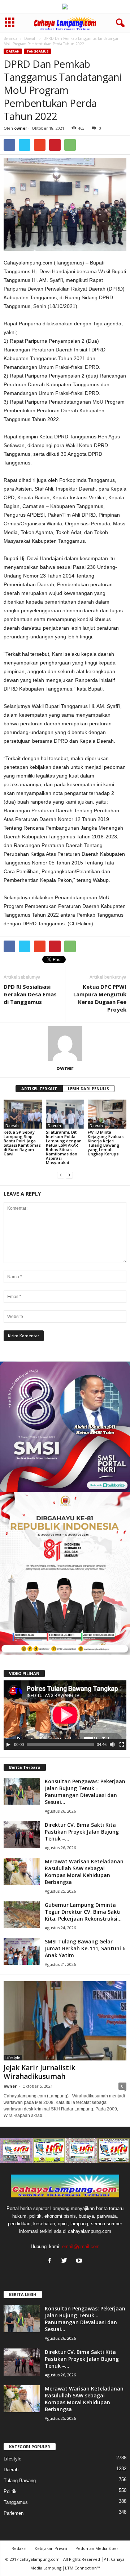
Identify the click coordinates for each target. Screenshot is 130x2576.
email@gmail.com (81, 2246)
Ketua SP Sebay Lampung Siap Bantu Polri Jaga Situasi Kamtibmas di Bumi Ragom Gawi (22, 1143)
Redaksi (19, 2548)
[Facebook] (51, 2261)
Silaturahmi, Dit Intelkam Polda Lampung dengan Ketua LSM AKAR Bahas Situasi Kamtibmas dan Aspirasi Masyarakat (64, 1147)
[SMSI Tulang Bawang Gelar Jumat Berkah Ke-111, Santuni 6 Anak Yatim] (22, 1952)
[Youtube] (80, 2261)
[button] (119, 23)
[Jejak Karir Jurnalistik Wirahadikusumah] (65, 2021)
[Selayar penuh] (122, 1745)
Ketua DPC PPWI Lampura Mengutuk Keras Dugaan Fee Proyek (100, 998)
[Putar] (8, 1745)
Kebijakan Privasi (51, 2548)
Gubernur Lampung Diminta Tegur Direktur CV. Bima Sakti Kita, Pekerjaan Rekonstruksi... (83, 1912)
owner (21, 128)
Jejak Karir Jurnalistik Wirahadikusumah (39, 2072)
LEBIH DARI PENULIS (88, 1089)
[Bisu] (112, 1745)
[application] (65, 1715)
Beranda (10, 38)
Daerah (30, 38)
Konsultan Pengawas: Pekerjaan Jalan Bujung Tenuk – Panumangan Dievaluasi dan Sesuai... (85, 1792)
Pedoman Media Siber (97, 2548)
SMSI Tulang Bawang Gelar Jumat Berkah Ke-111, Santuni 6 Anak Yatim (85, 1948)
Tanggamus (38, 51)
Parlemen (14, 2513)
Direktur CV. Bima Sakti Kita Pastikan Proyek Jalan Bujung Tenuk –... (82, 1832)
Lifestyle (13, 2058)
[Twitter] (66, 2261)
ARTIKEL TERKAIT (39, 1089)
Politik (10, 2491)
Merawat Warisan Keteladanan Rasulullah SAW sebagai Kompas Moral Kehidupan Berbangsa (84, 1872)
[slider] (60, 1745)
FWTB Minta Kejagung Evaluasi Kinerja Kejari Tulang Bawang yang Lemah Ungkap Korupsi (106, 1143)
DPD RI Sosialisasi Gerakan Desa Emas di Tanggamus (30, 994)
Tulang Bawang (20, 2481)
